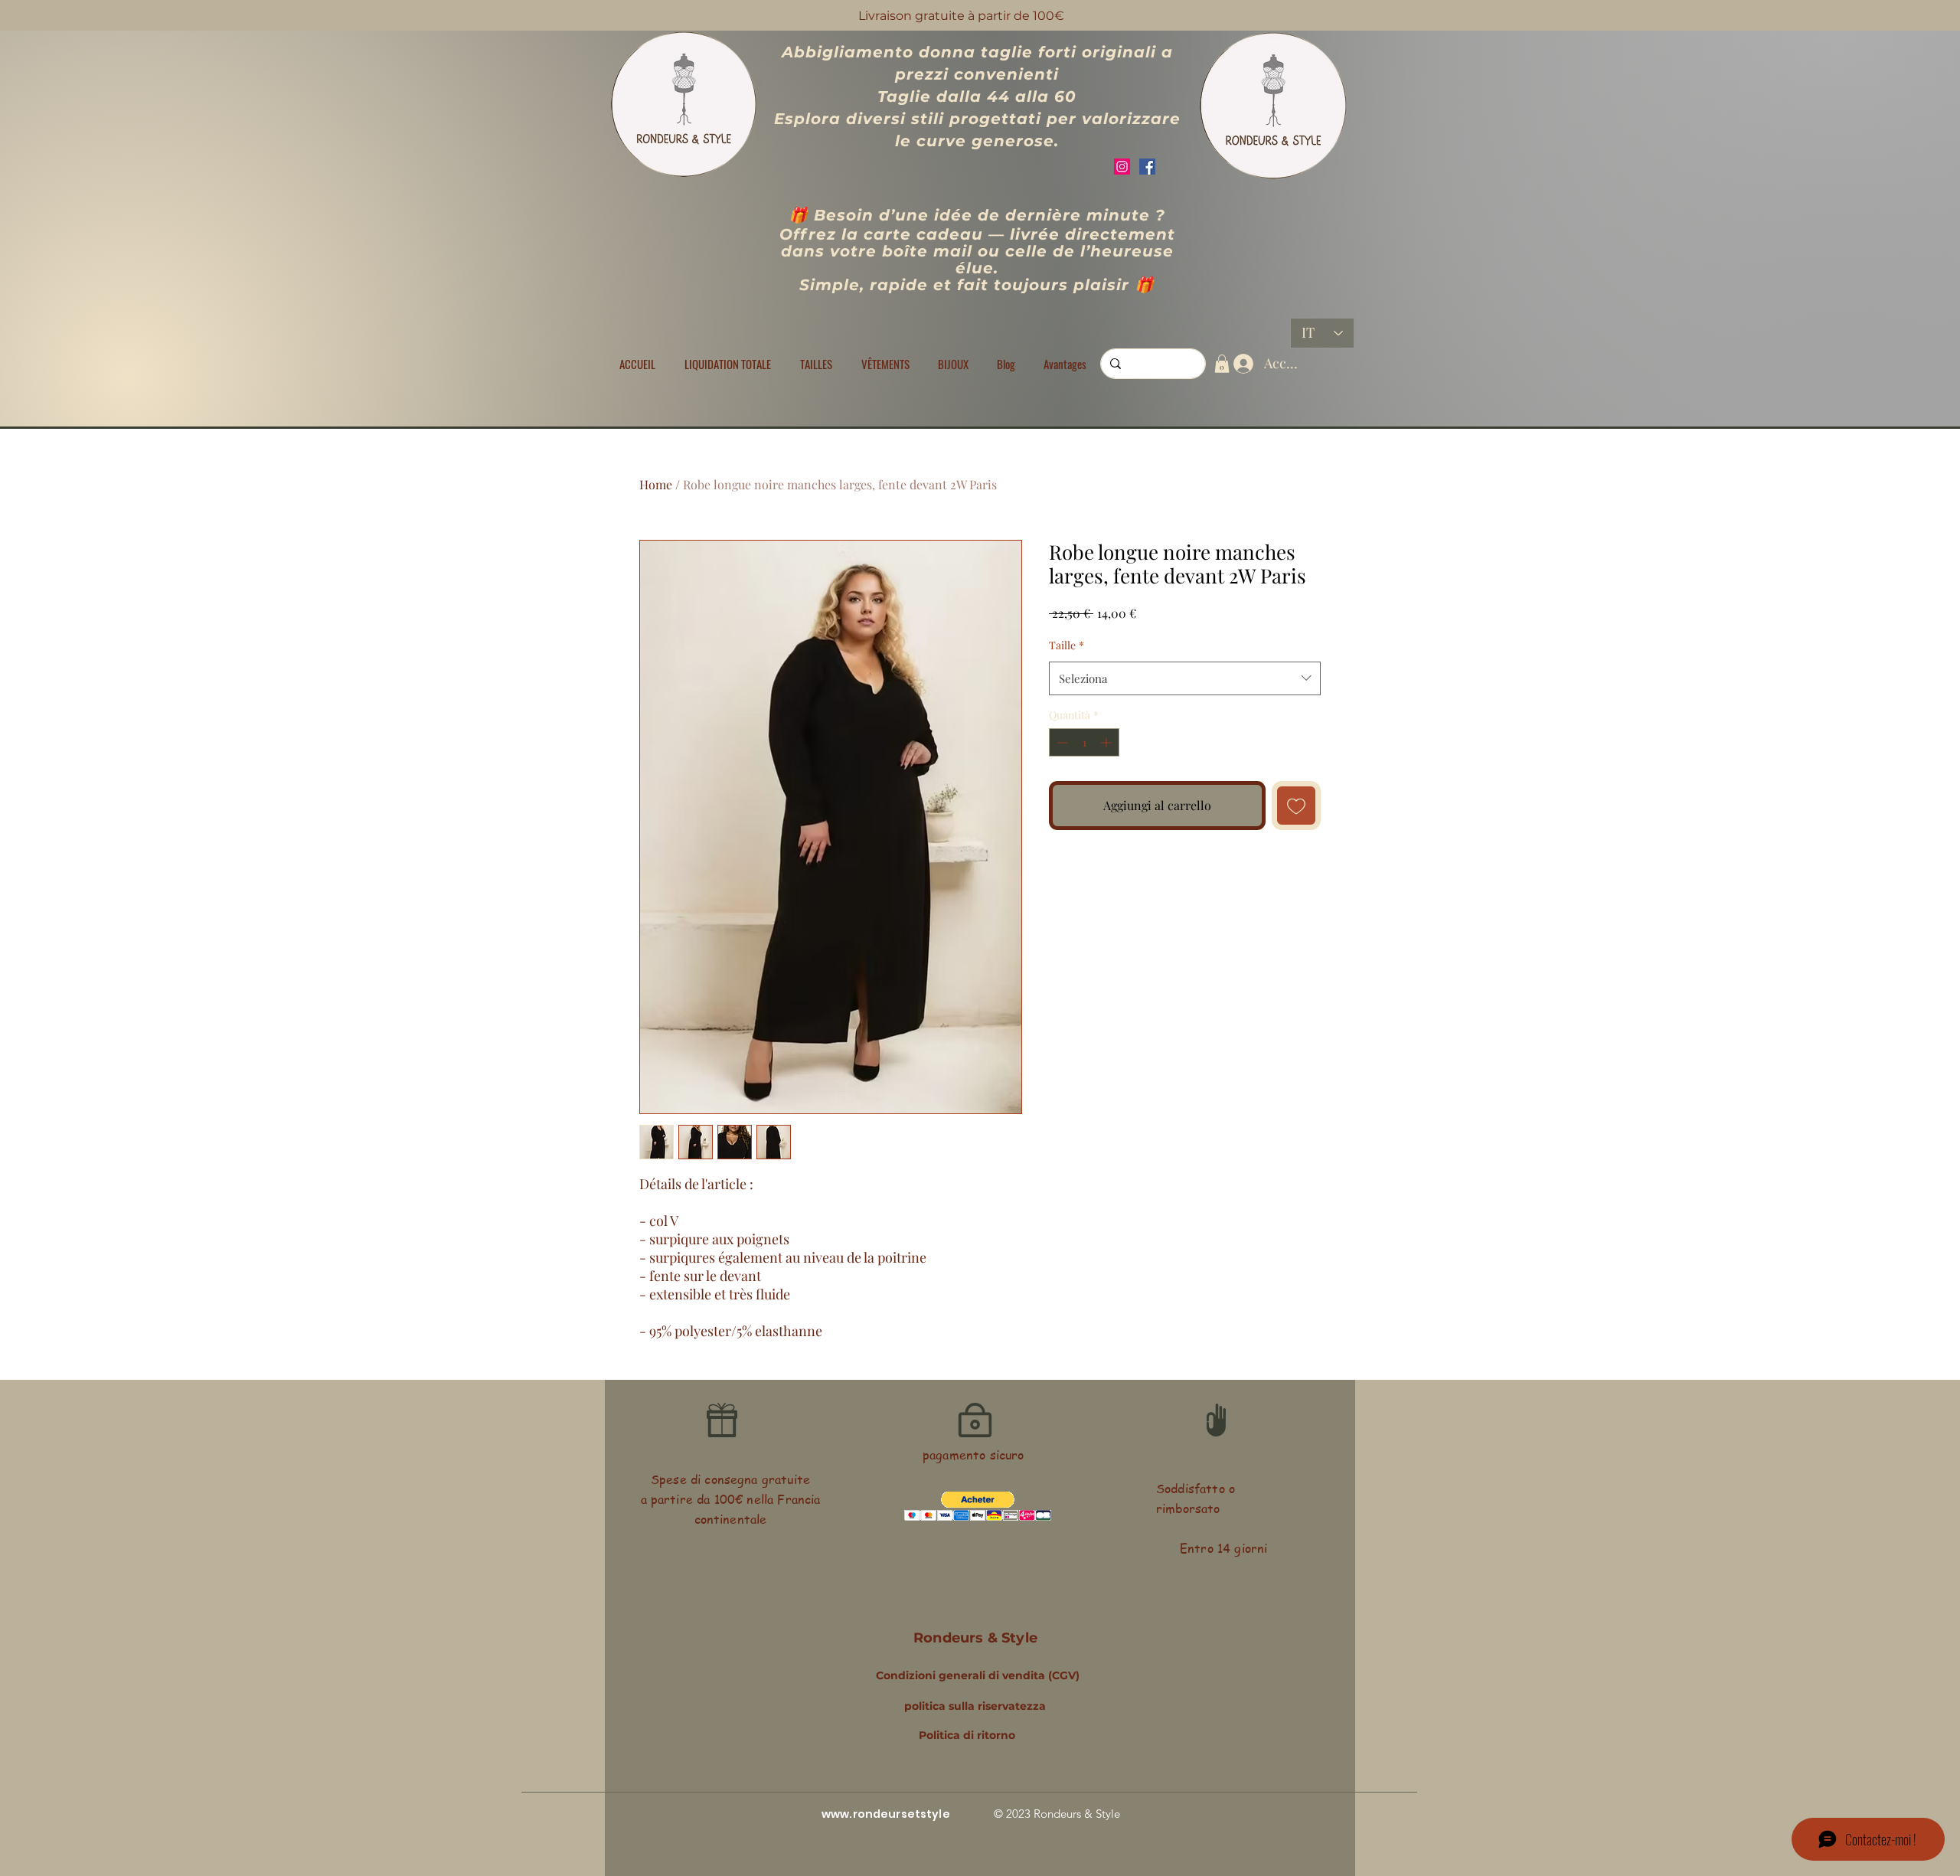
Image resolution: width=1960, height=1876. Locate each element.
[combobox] (1185, 678)
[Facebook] (1147, 167)
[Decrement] (1061, 742)
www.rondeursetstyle (886, 1814)
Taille (1067, 645)
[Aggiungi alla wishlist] (1296, 806)
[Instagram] (1122, 167)
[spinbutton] (1084, 742)
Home (656, 484)
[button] (816, 364)
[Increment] (1107, 742)
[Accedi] (1240, 364)
